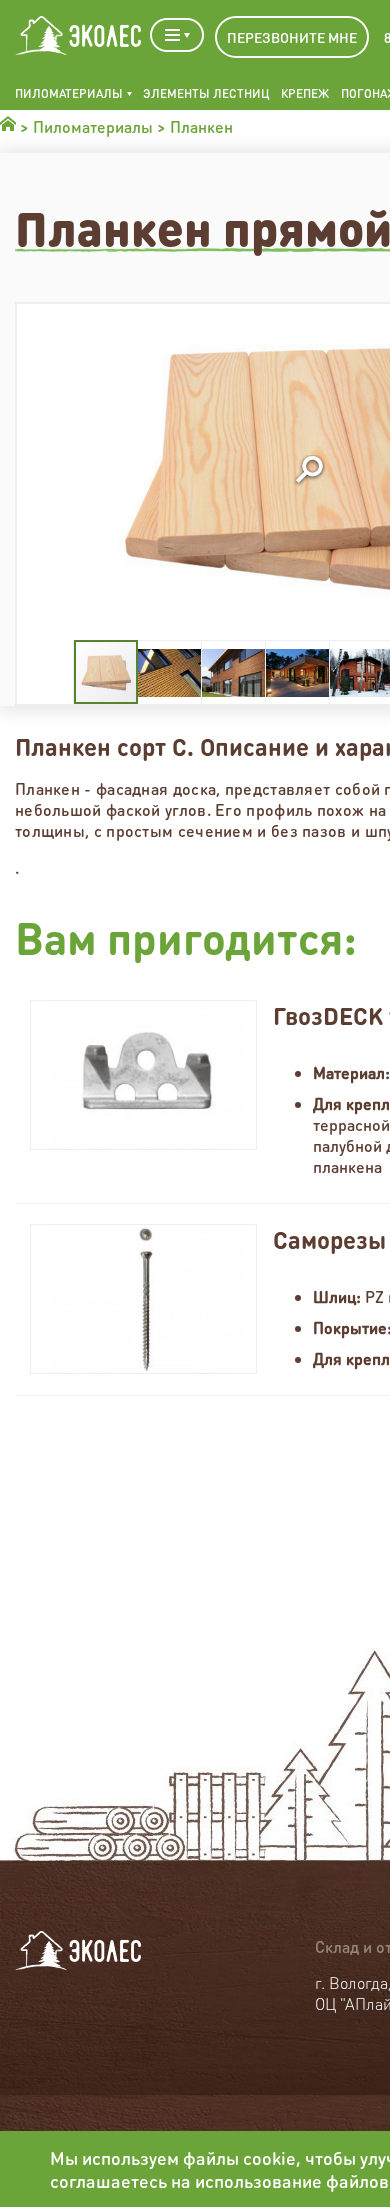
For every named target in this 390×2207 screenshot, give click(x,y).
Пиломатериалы (69, 93)
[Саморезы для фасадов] (143, 1299)
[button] (309, 471)
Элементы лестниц (206, 93)
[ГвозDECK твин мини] (143, 1075)
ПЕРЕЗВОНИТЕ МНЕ (292, 37)
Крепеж (305, 93)
